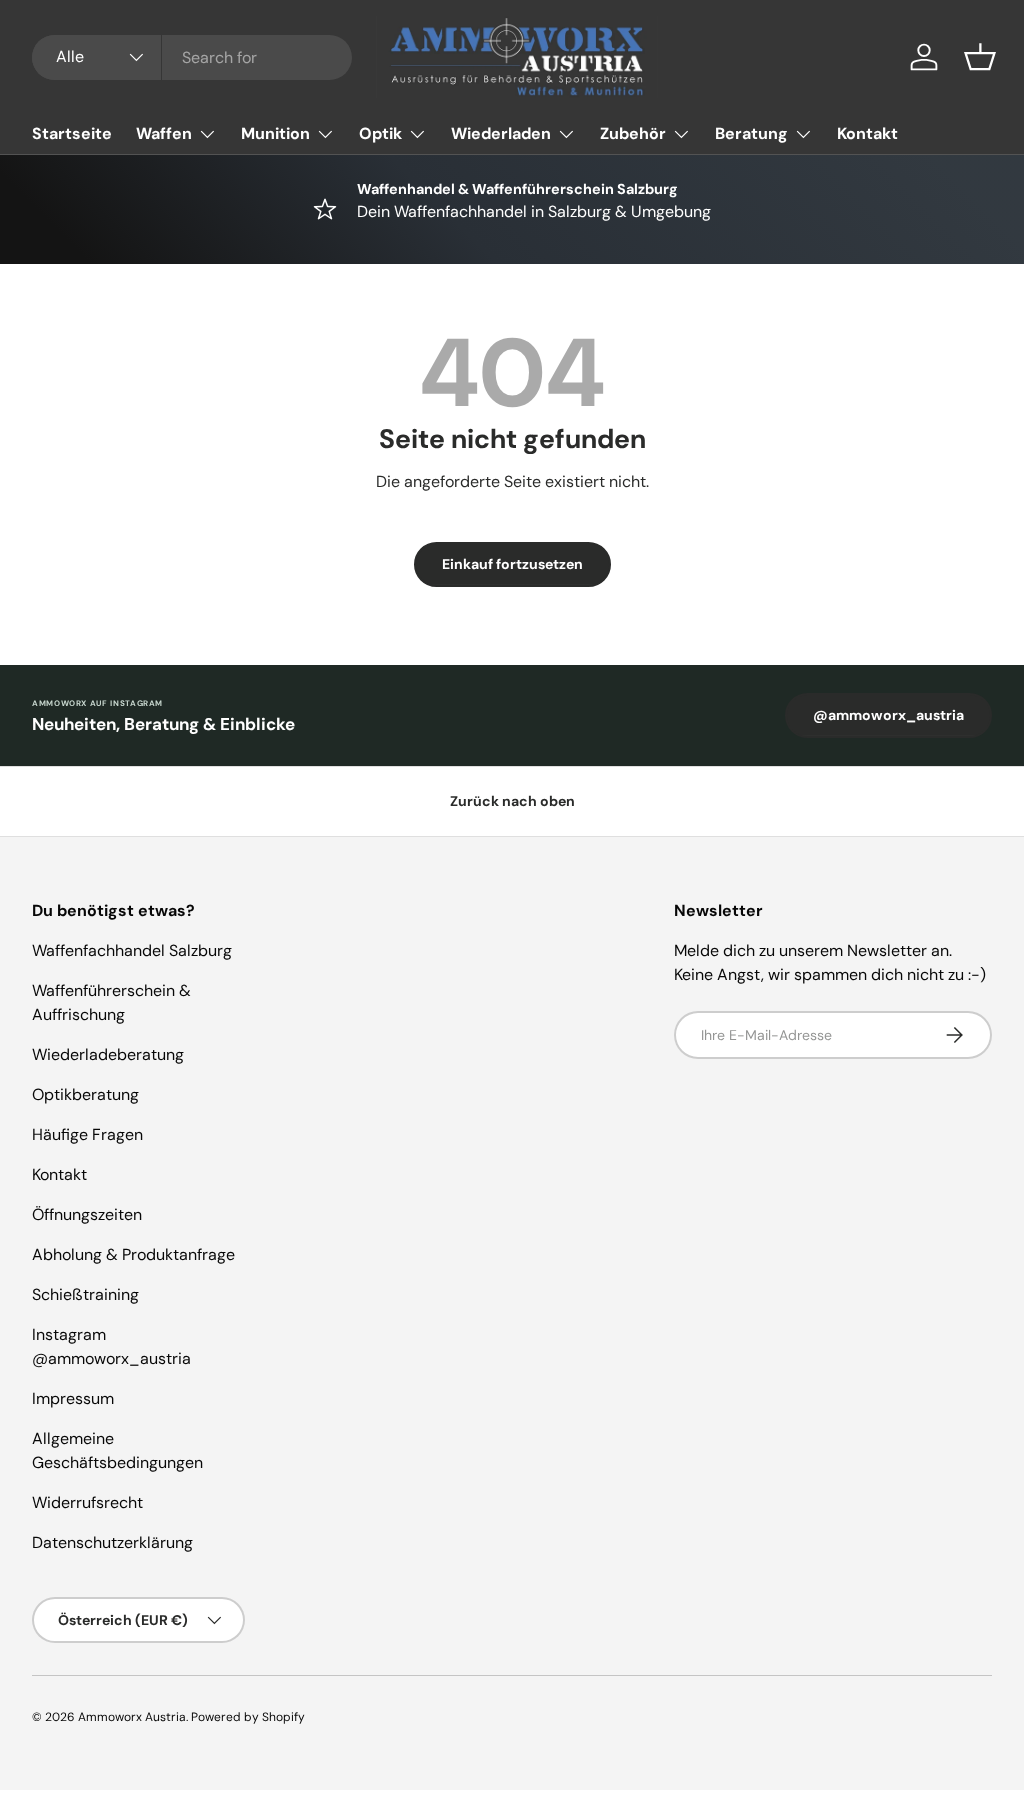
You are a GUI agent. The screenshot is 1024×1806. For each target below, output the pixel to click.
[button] (980, 57)
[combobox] (192, 57)
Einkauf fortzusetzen (512, 564)
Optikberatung (85, 1094)
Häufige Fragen (87, 1134)
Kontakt (867, 133)
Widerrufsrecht (87, 1502)
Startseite (72, 133)
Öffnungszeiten (87, 1214)
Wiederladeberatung (108, 1054)
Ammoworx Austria (132, 1717)
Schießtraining (85, 1294)
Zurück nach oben (512, 801)
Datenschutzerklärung (112, 1542)
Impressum (73, 1398)
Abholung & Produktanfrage (133, 1254)
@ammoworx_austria (888, 715)
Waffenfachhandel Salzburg (132, 950)
